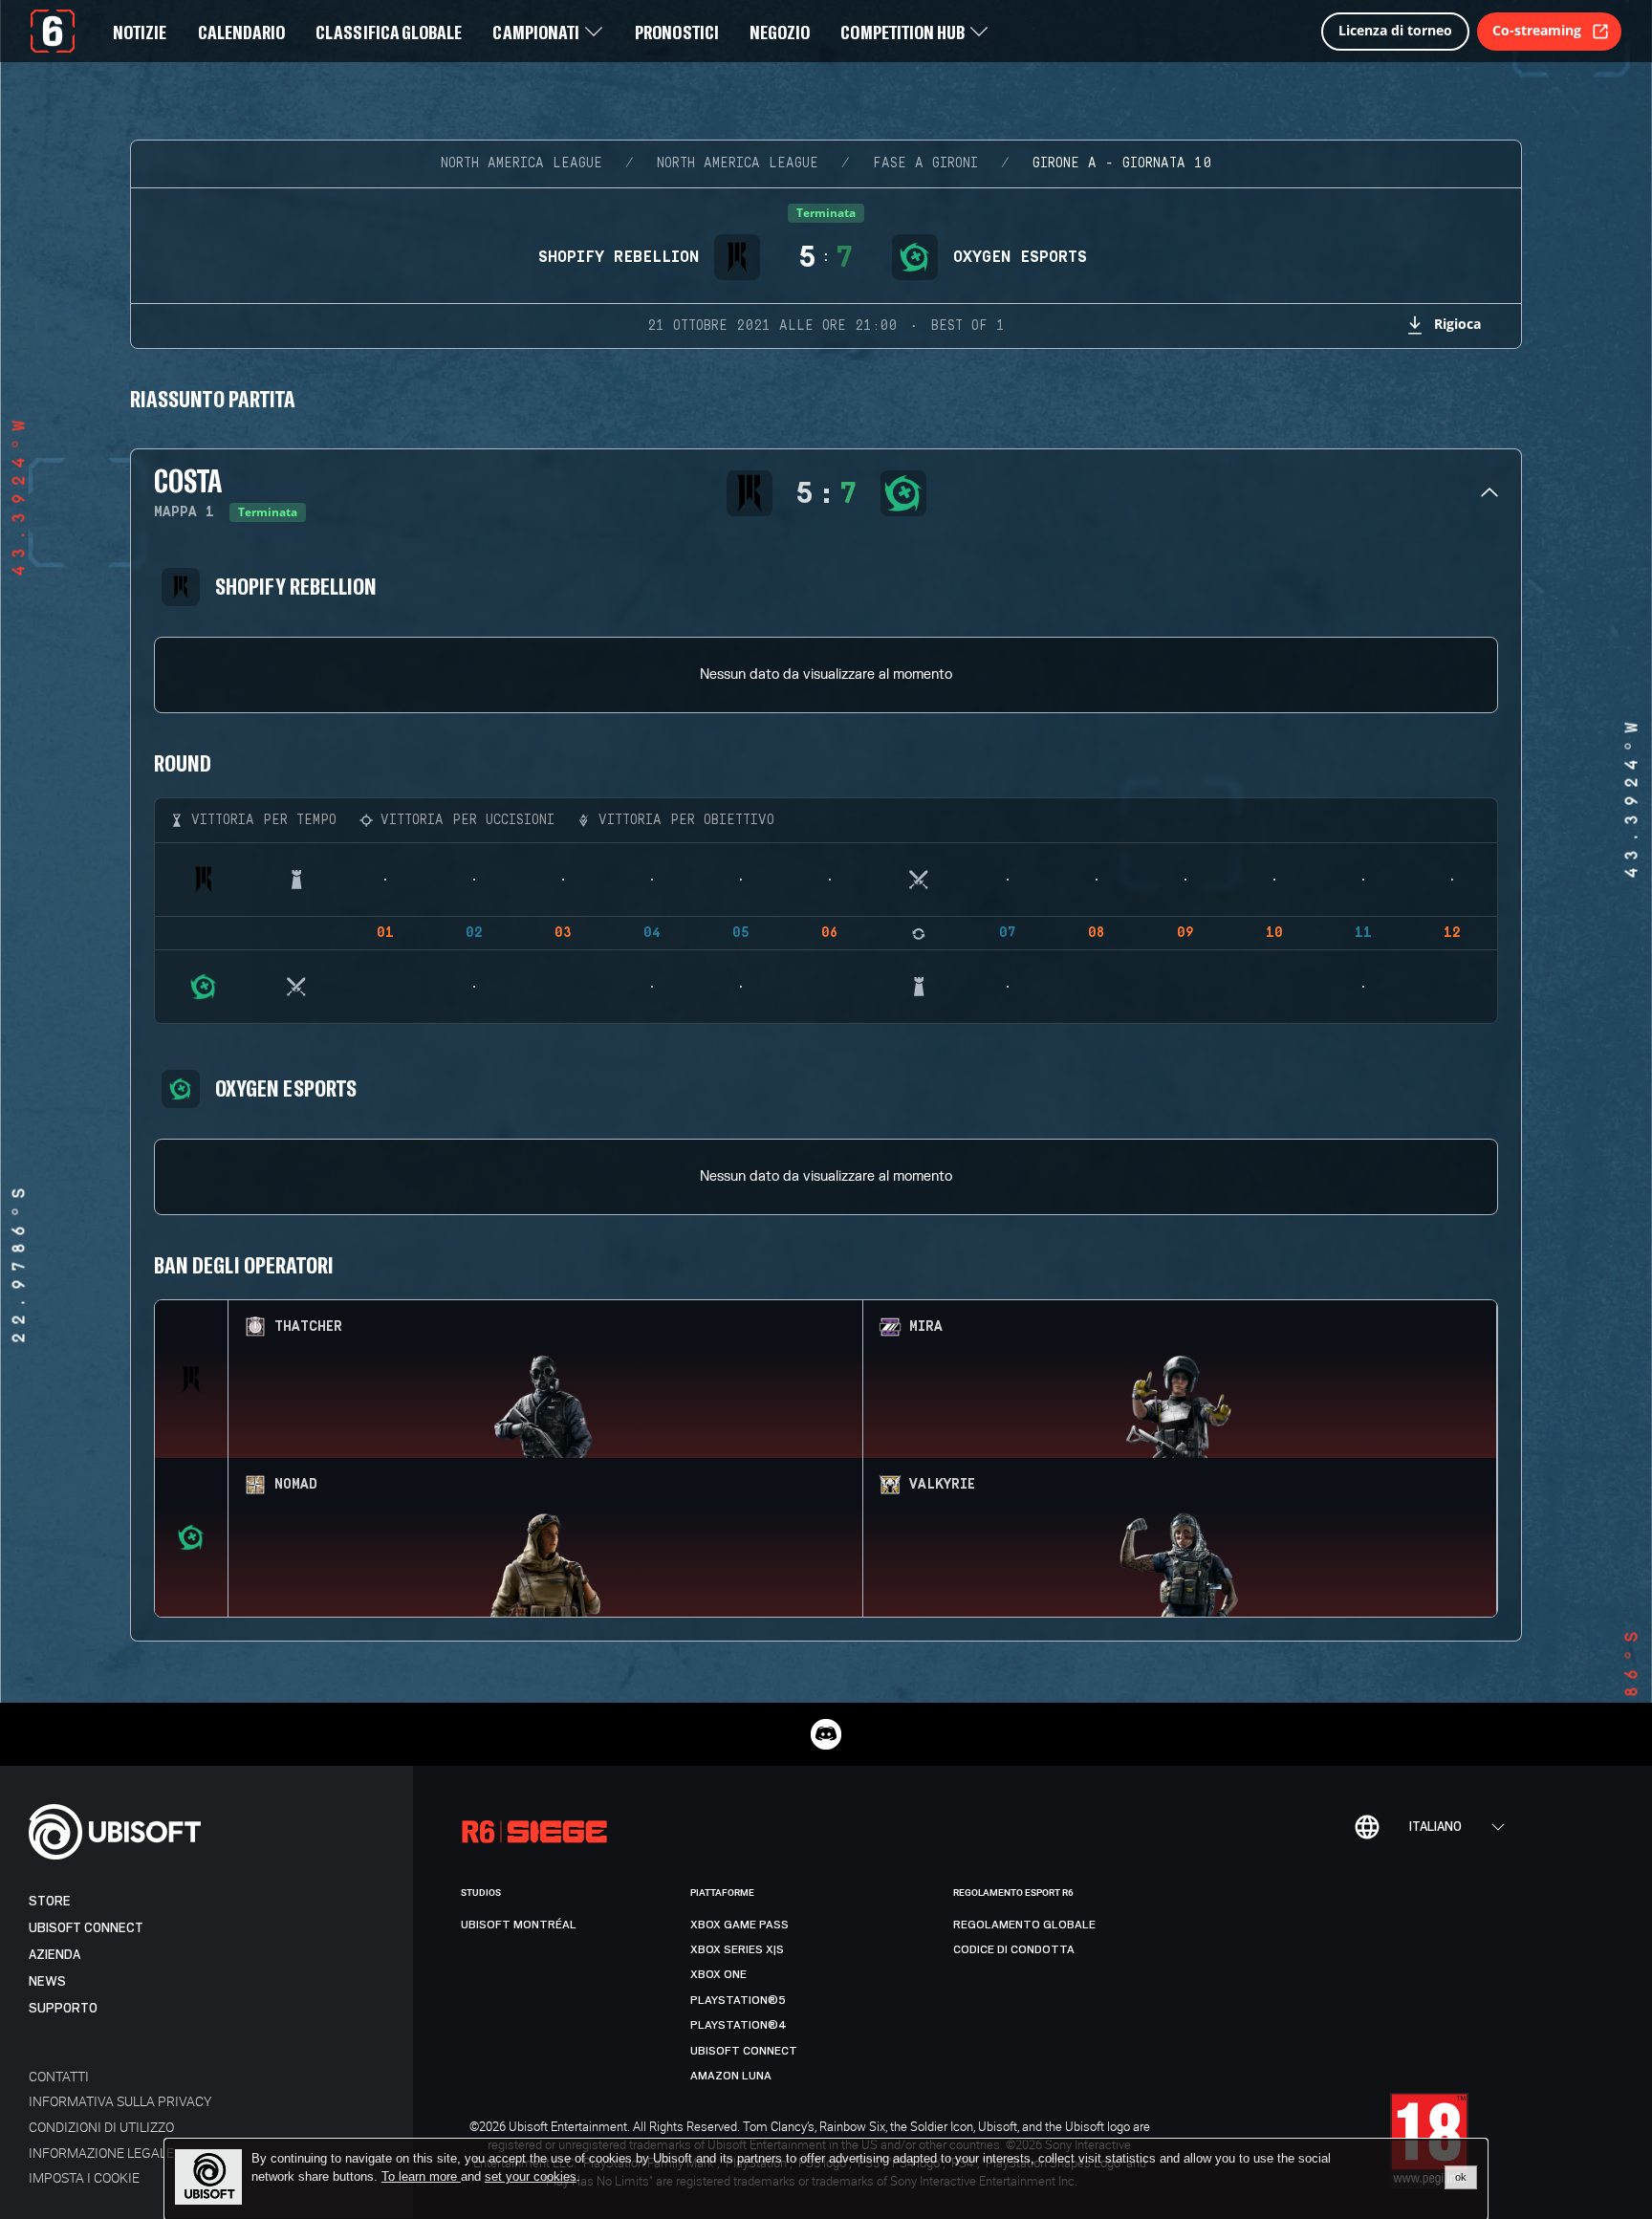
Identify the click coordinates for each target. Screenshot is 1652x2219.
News (47, 1981)
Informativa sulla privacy (120, 2101)
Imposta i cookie (84, 2177)
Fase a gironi (925, 163)
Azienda (54, 1955)
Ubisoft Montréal (519, 1925)
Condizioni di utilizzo (101, 2127)
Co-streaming (1537, 30)
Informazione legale (101, 2153)
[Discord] (826, 1734)
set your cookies (531, 2177)
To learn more (421, 2176)
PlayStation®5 (738, 2000)
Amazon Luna (731, 2076)
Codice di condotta (1014, 1949)
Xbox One (718, 1974)
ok (1461, 2177)
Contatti (59, 2076)
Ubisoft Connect (86, 1928)
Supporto (63, 2008)
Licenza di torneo (1395, 30)
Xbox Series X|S (737, 1949)
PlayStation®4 (739, 2025)
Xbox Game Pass (739, 1925)
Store (50, 1901)
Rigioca (1457, 324)
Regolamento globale (1024, 1925)
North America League (522, 163)
